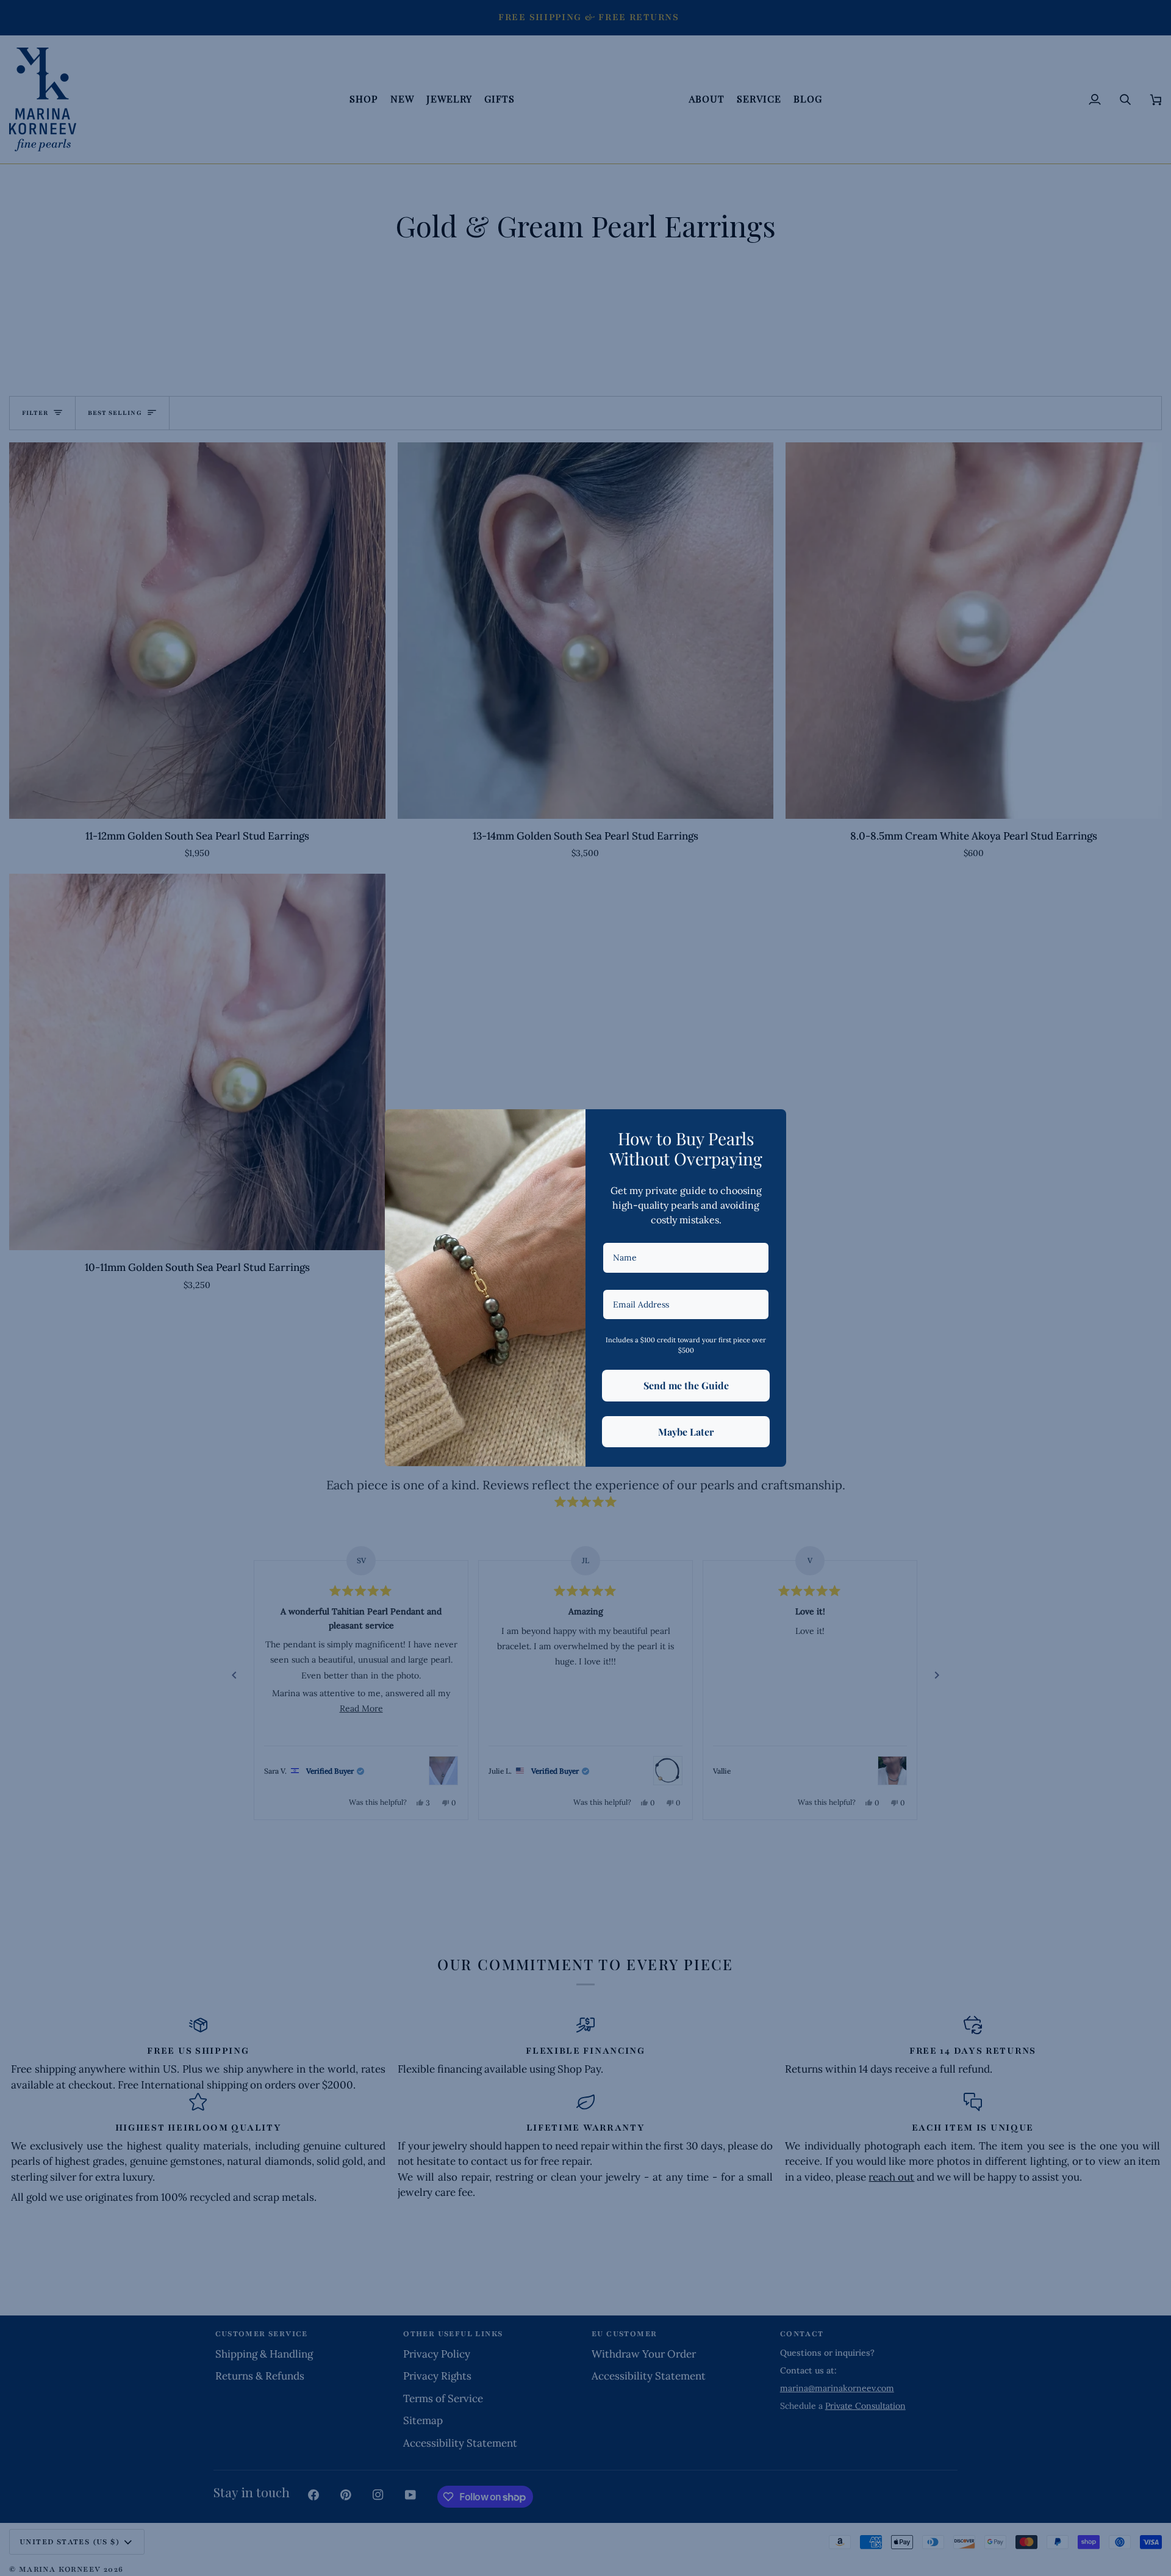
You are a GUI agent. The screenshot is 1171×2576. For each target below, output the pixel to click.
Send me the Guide (686, 1385)
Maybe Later (686, 1432)
